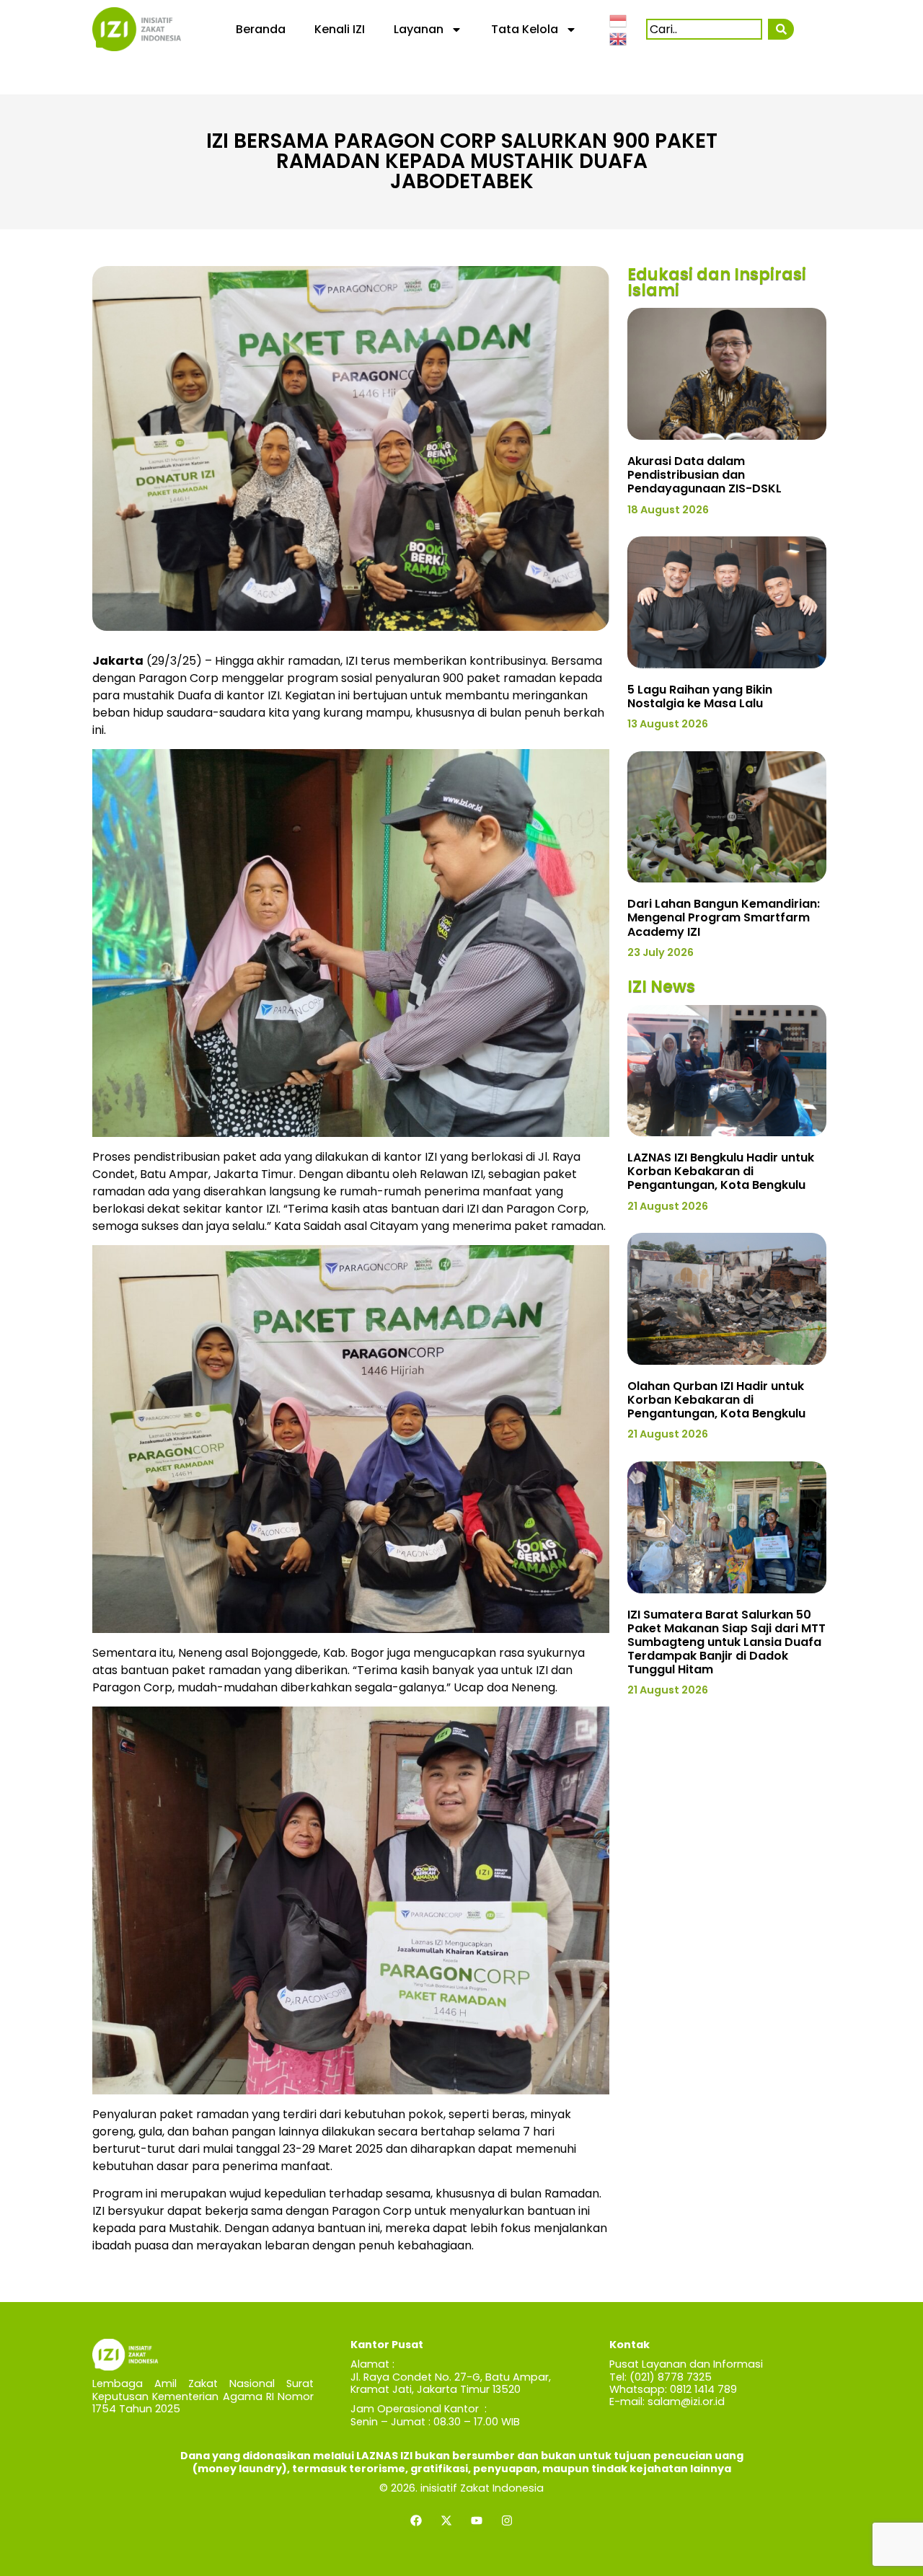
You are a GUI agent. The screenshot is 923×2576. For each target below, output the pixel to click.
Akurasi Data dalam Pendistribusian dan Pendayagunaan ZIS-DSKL (705, 475)
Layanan (419, 29)
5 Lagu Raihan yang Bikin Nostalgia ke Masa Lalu (700, 696)
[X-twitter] (446, 2520)
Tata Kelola (525, 29)
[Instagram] (507, 2520)
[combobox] (704, 29)
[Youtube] (477, 2520)
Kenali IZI (340, 29)
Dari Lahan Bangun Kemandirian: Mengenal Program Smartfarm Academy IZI (724, 917)
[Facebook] (416, 2520)
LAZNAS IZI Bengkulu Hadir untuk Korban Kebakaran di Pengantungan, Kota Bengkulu (721, 1171)
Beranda (261, 29)
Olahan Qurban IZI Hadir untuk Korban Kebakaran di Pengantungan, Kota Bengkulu (716, 1400)
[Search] (781, 29)
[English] (619, 38)
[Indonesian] (619, 19)
